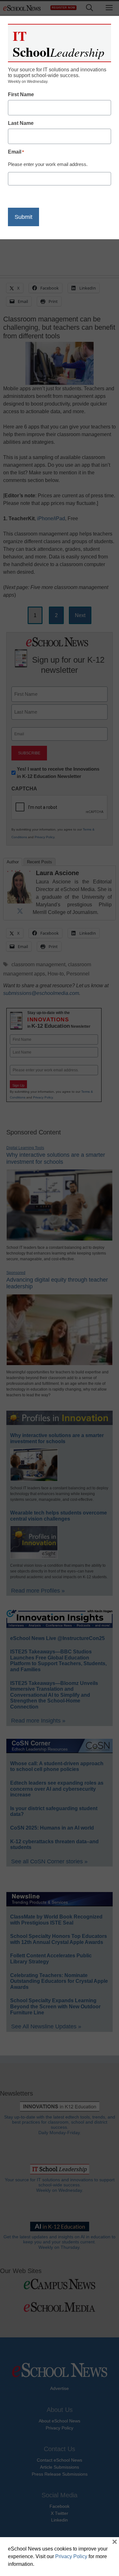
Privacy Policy (71, 2556)
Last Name (21, 123)
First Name (21, 94)
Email (16, 152)
